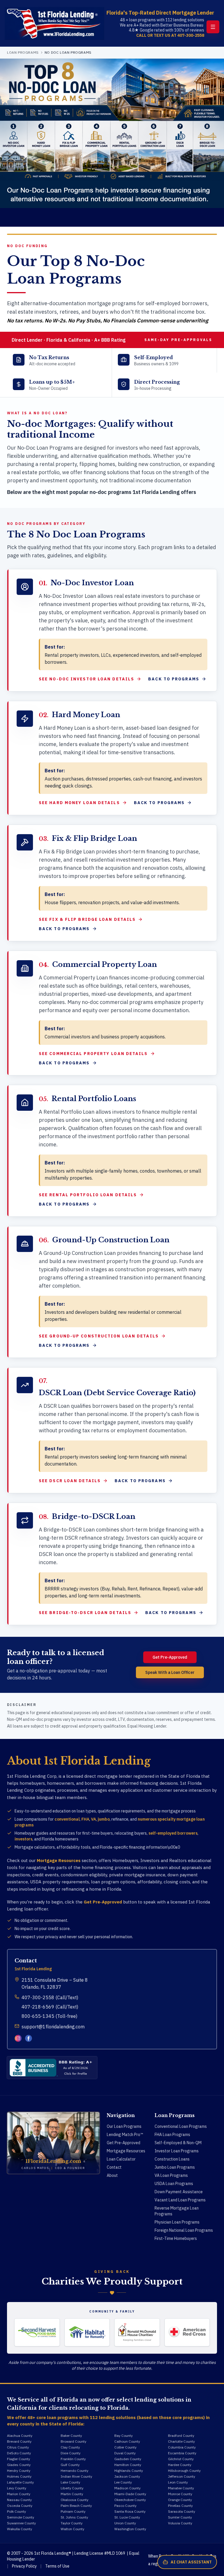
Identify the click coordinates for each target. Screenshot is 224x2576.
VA (93, 1819)
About (112, 2175)
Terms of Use (57, 2566)
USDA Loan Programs (174, 2184)
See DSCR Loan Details (70, 1481)
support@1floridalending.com (53, 2027)
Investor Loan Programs (177, 2151)
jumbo (104, 1819)
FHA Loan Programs (172, 2135)
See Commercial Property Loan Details (93, 1054)
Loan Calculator (121, 2159)
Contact (114, 2167)
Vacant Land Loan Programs (180, 2200)
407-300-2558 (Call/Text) (50, 1997)
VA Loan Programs (171, 2175)
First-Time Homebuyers (176, 2238)
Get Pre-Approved (170, 1657)
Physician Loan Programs (177, 2222)
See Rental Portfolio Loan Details (88, 1195)
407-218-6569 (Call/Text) (50, 2007)
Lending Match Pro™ (125, 2135)
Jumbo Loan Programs (175, 2167)
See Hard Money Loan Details (79, 803)
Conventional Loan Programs (181, 2126)
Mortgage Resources (59, 1860)
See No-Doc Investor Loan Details (86, 679)
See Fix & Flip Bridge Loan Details (87, 919)
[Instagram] (18, 2038)
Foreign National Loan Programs (184, 2230)
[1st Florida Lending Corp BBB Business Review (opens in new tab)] (52, 2068)
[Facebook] (29, 2038)
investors (23, 1839)
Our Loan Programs (124, 2126)
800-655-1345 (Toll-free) (49, 2016)
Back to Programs (174, 679)
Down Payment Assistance (179, 2192)
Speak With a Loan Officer (170, 1672)
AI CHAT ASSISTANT (191, 2562)
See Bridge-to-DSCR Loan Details (85, 1613)
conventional (67, 1819)
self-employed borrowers (173, 1833)
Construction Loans (172, 2159)
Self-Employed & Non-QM (178, 2143)
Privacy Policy (24, 2566)
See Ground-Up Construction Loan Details (99, 1336)
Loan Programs (23, 52)
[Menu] (213, 27)
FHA (85, 1819)
